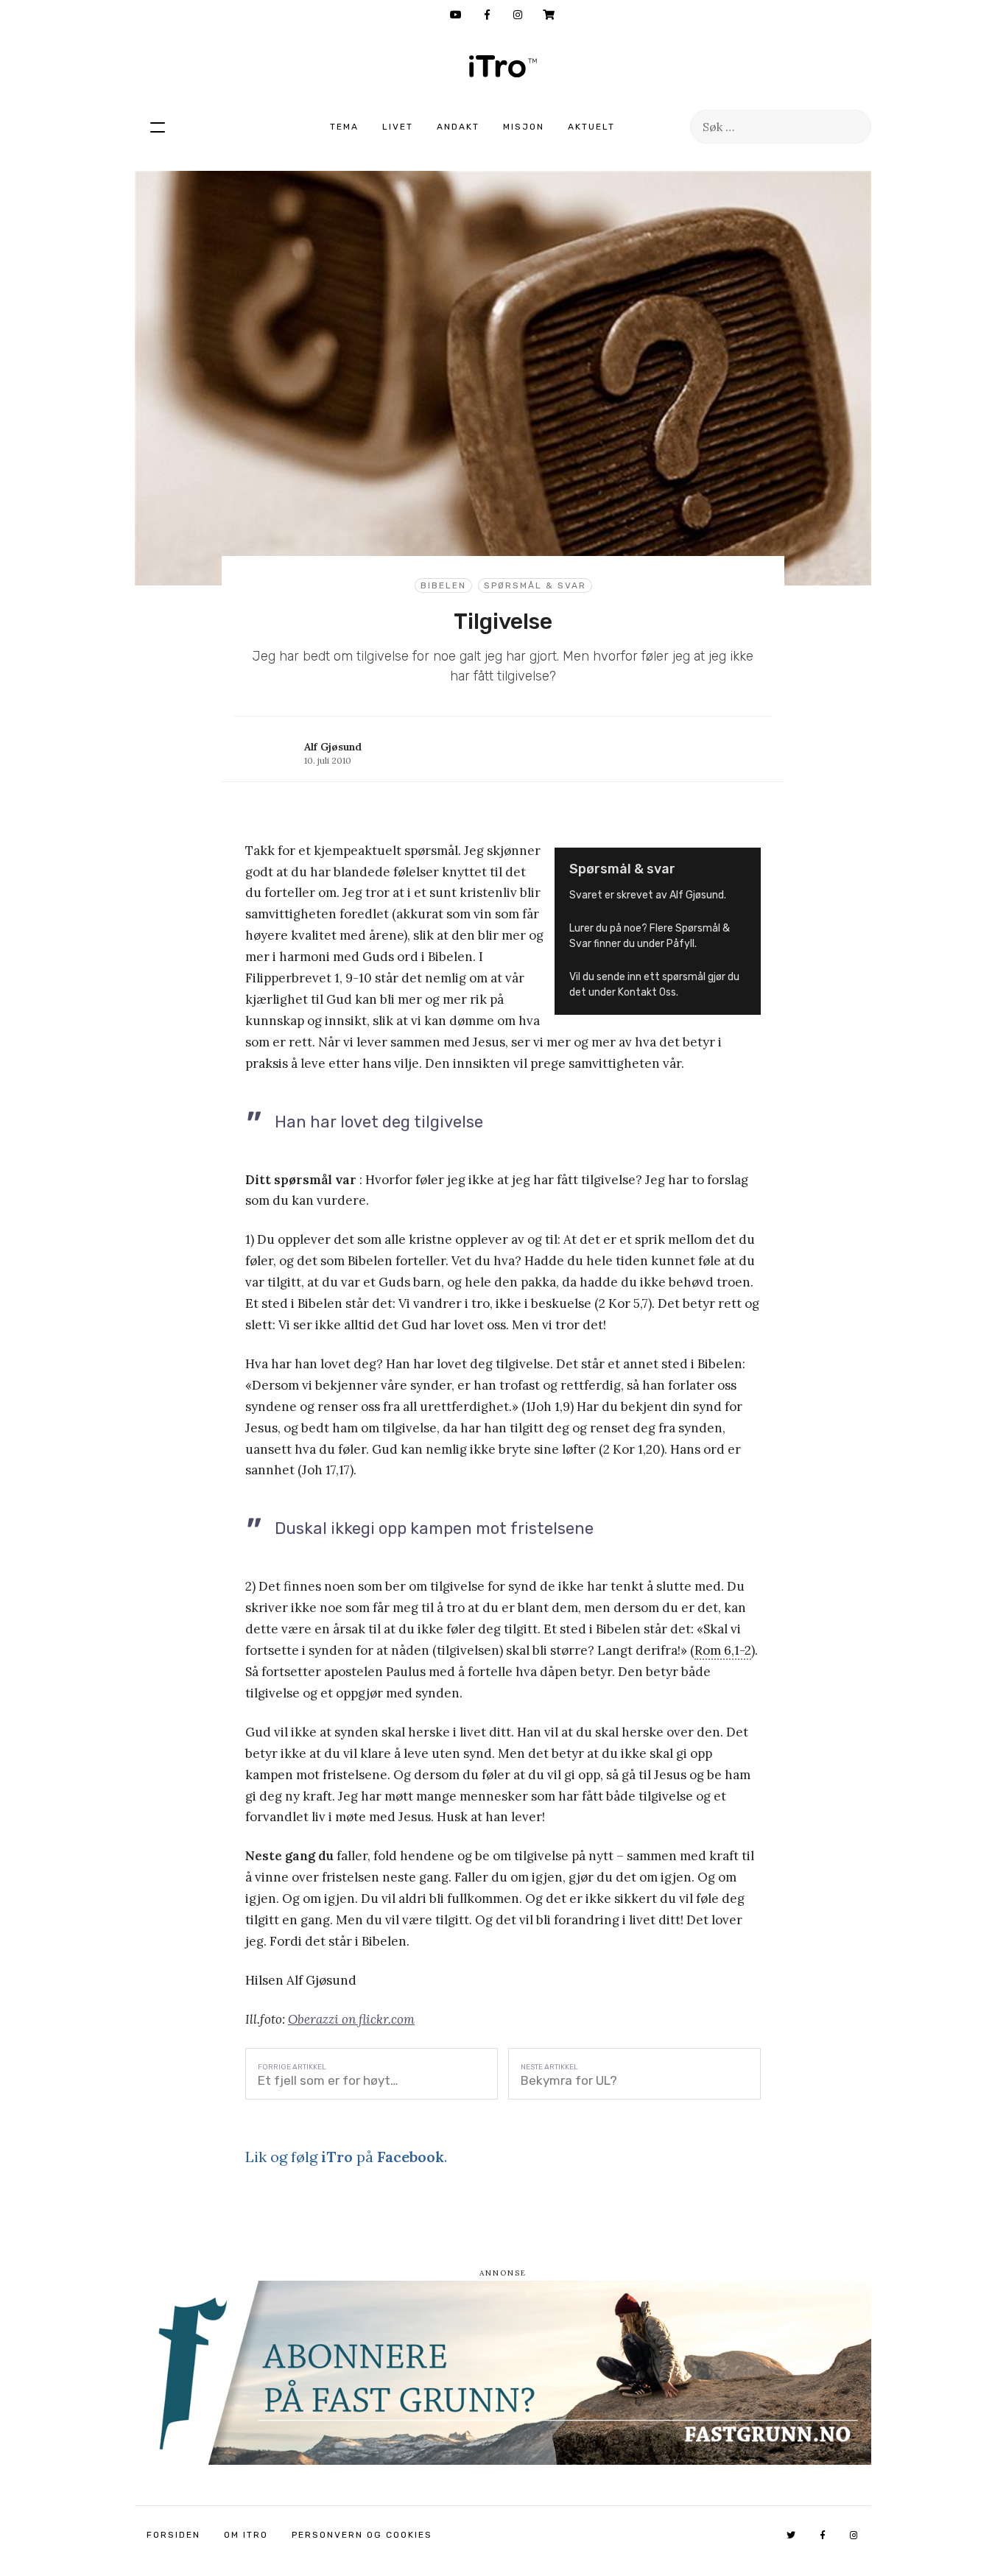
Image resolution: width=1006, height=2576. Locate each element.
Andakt (458, 127)
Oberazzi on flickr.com (351, 2019)
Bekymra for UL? (569, 2080)
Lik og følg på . (346, 2157)
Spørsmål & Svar (535, 585)
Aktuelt (591, 127)
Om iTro (246, 2535)
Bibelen (443, 585)
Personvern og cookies (362, 2535)
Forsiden (173, 2535)
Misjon (524, 127)
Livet (398, 127)
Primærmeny (158, 127)
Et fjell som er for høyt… (328, 2080)
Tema (344, 127)
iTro (503, 66)
